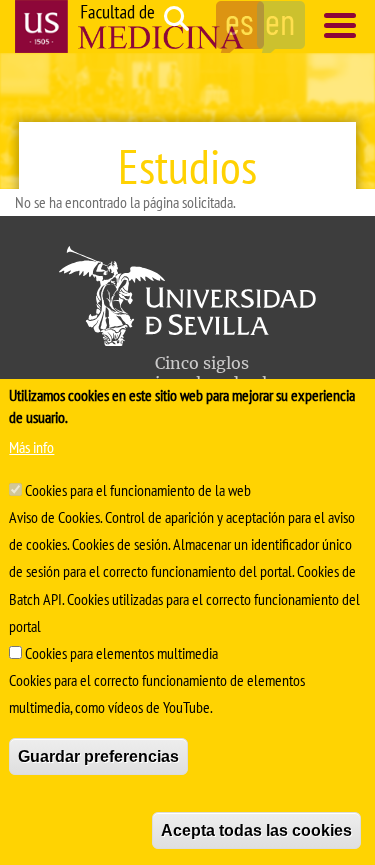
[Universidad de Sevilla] (188, 340)
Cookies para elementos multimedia (121, 653)
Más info (31, 447)
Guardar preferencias (98, 756)
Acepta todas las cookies (256, 830)
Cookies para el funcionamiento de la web (138, 490)
